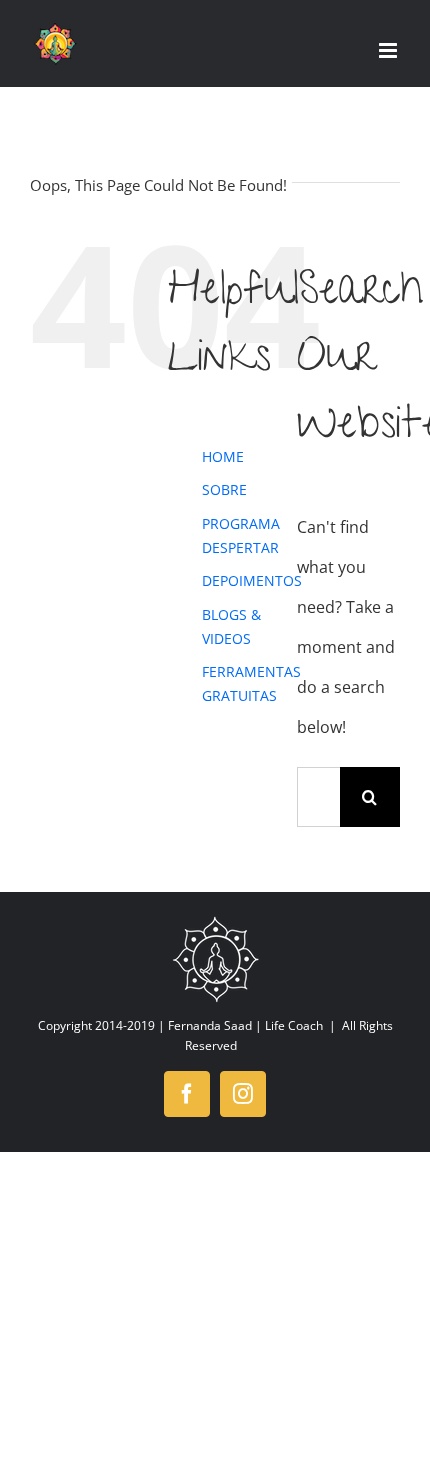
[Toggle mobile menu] (389, 50)
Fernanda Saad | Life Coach (245, 1025)
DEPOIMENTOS (252, 580)
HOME (223, 456)
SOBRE (224, 489)
